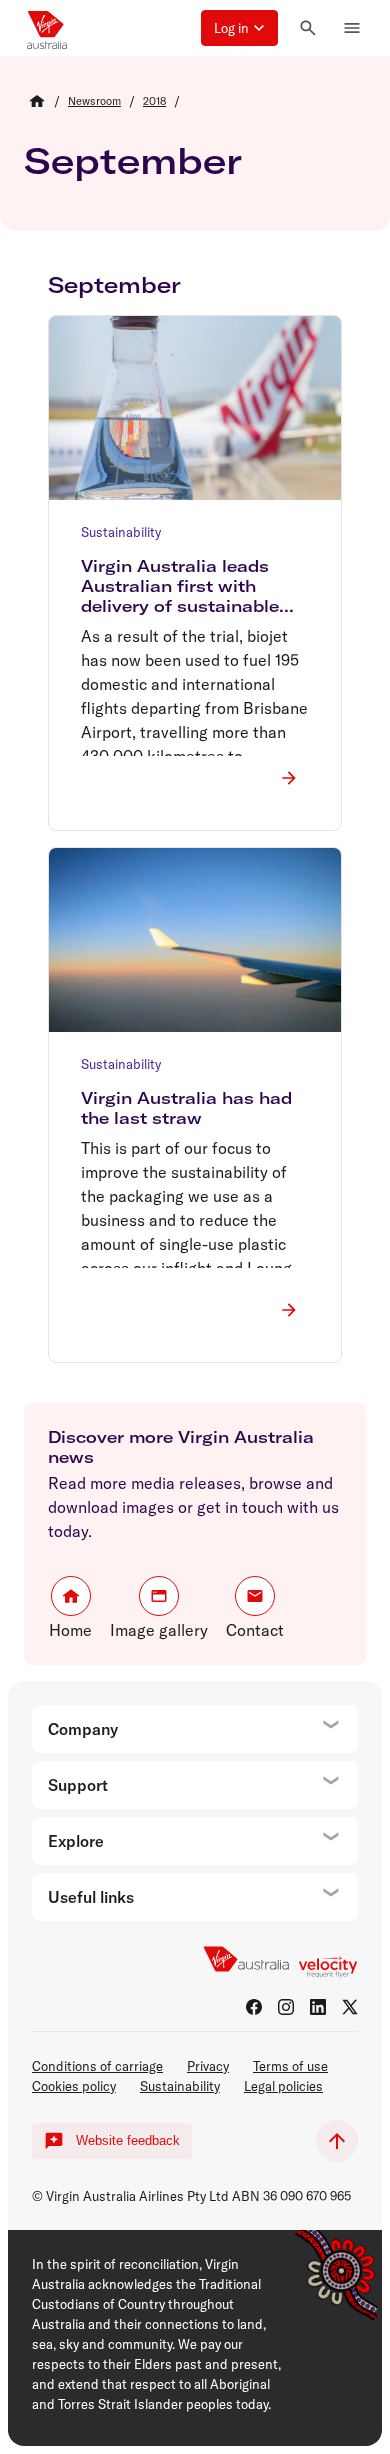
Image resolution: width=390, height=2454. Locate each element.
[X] (350, 2007)
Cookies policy (74, 2086)
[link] (94, 101)
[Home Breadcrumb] (37, 101)
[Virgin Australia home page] (47, 28)
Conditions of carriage (97, 2066)
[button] (239, 28)
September (133, 160)
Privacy (208, 2066)
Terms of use (290, 2066)
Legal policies (283, 2086)
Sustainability (180, 2086)
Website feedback (128, 2140)
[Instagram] (286, 2007)
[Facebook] (254, 2007)
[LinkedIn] (318, 2007)
